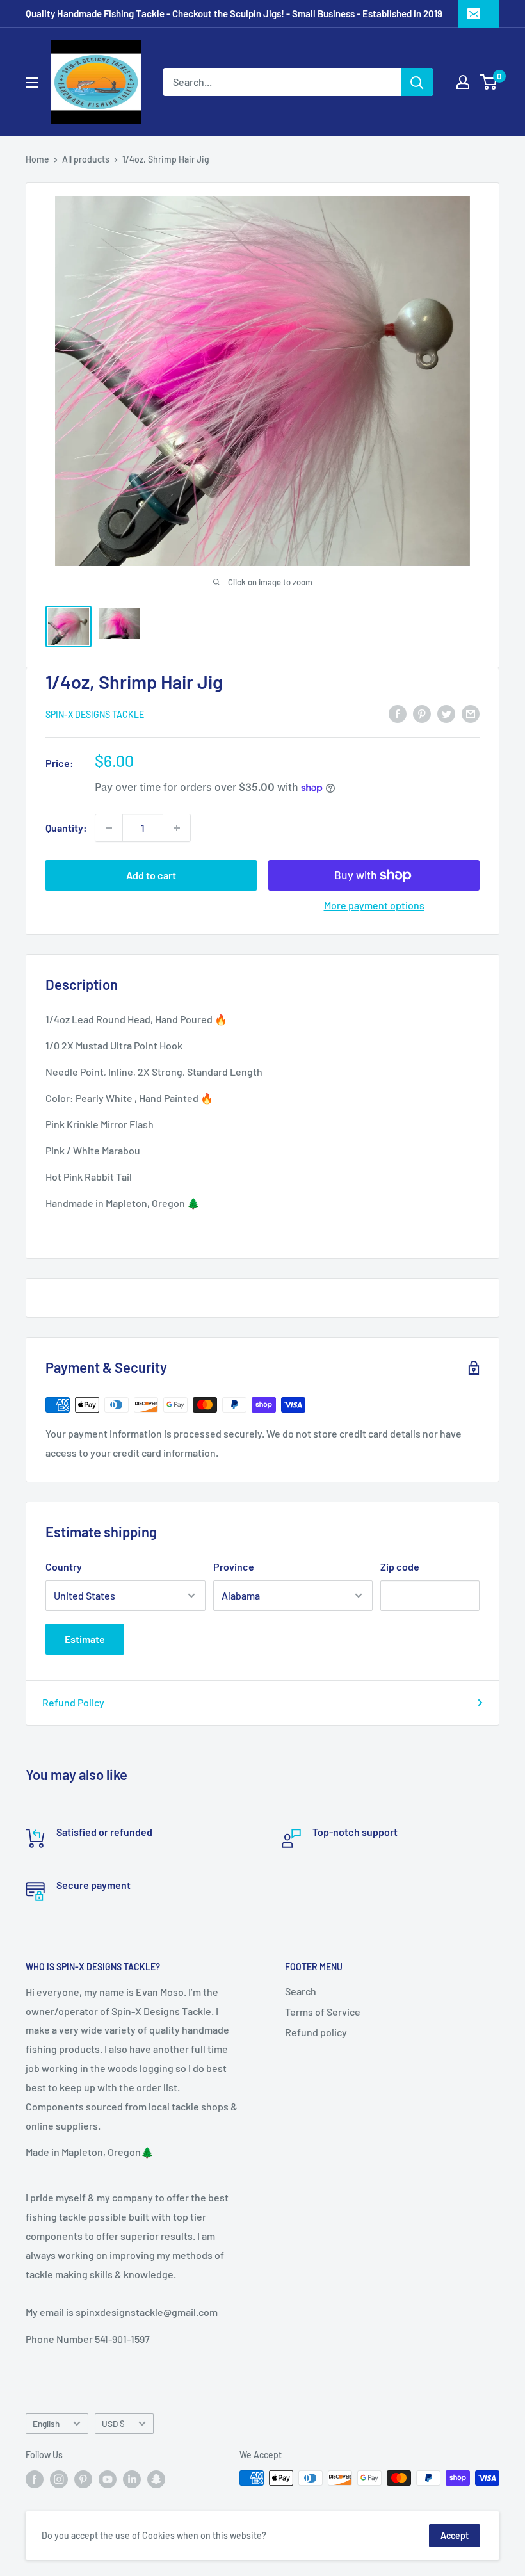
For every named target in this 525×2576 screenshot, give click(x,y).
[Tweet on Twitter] (446, 713)
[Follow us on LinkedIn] (132, 2479)
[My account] (463, 82)
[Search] (417, 82)
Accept (455, 2535)
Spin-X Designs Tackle (95, 714)
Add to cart (151, 875)
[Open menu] (32, 83)
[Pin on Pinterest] (422, 713)
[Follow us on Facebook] (35, 2479)
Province (234, 1567)
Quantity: (66, 828)
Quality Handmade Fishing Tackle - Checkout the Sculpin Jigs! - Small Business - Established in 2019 (234, 13)
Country (64, 1567)
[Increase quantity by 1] (177, 828)
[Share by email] (471, 713)
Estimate (85, 1639)
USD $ (113, 2423)
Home (37, 159)
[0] (489, 82)
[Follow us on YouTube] (108, 2479)
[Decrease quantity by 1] (109, 828)
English (46, 2423)
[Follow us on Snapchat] (156, 2479)
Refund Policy (73, 1702)
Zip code (400, 1567)
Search (301, 1991)
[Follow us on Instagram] (59, 2479)
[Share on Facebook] (398, 713)
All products (86, 159)
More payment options (374, 905)
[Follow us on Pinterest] (83, 2479)
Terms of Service (323, 2012)
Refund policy (316, 2032)
